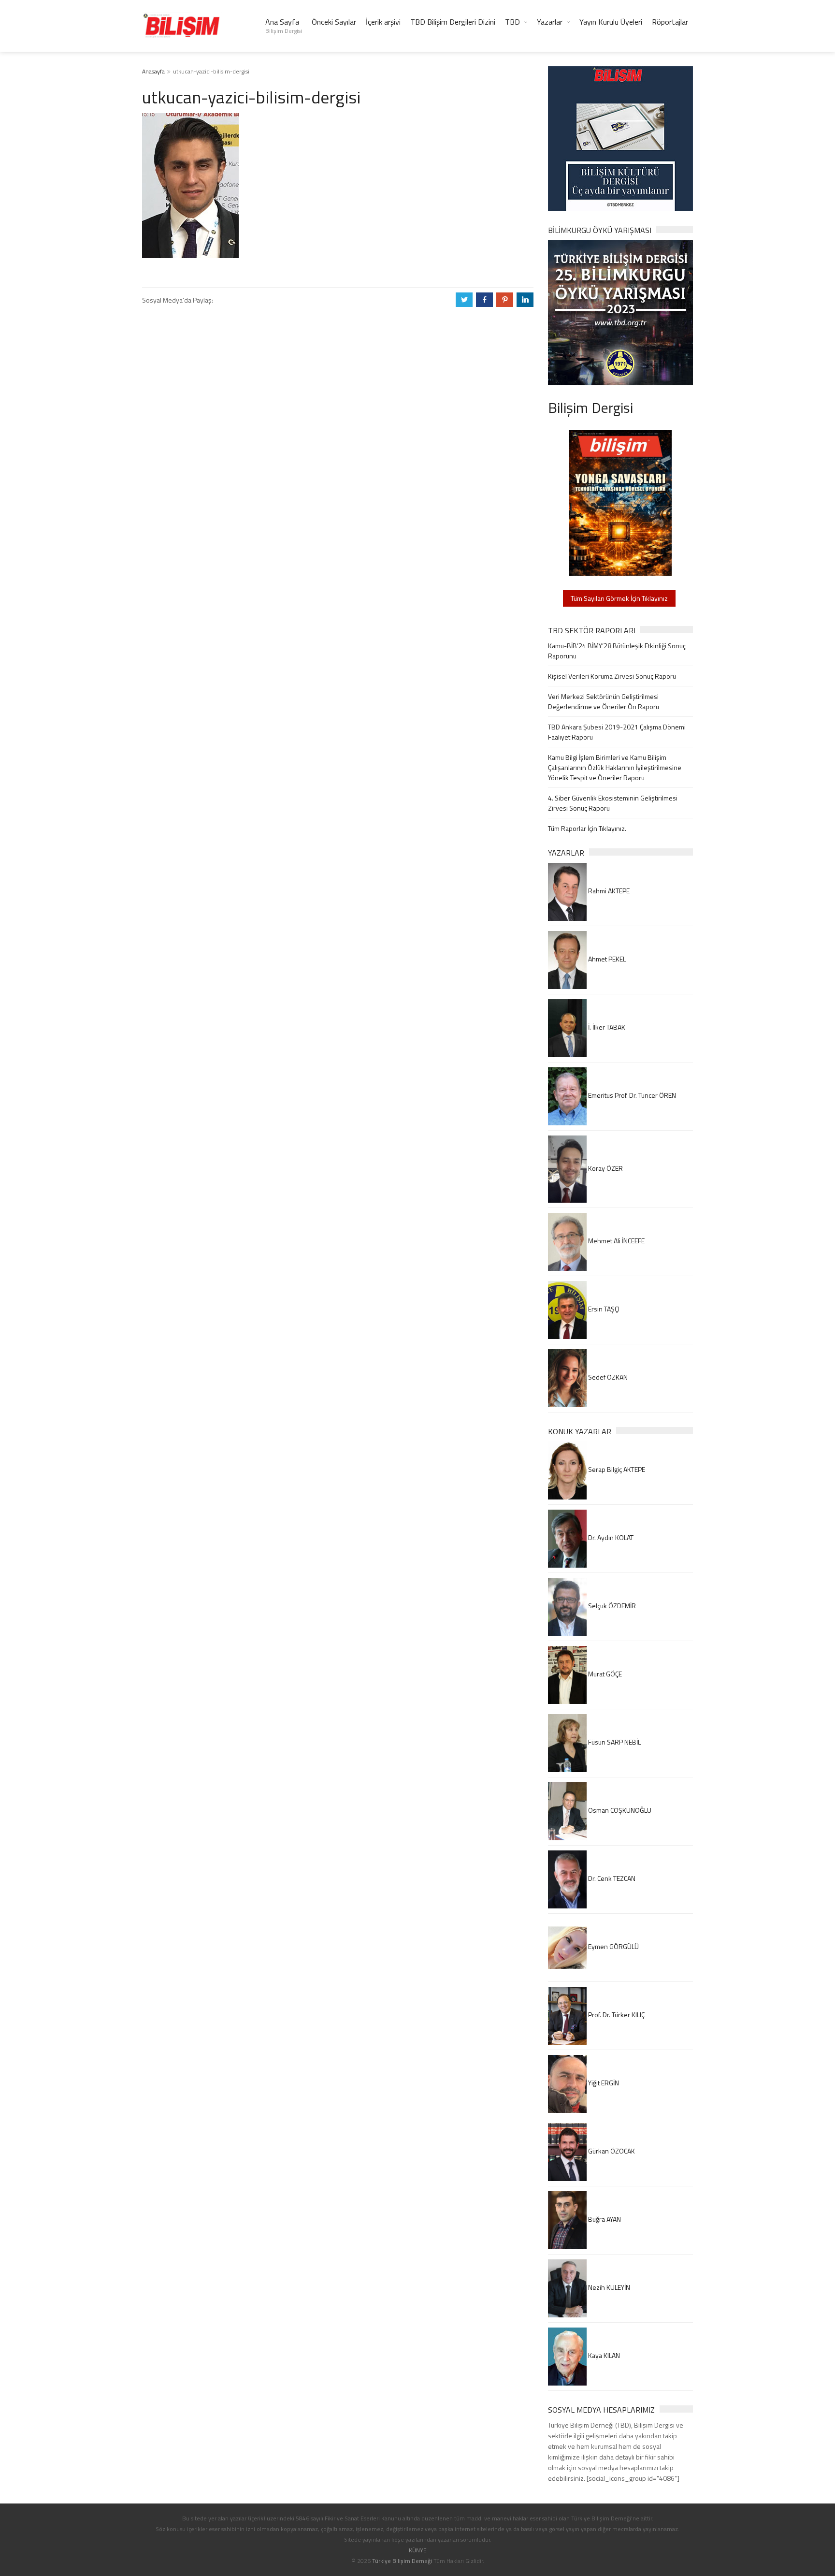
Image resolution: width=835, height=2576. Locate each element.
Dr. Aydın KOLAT (610, 1537)
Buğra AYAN (604, 2219)
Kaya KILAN (603, 2355)
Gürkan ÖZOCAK (611, 2151)
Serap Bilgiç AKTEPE (616, 1469)
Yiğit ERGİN (603, 2083)
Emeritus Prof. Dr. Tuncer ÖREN (631, 1095)
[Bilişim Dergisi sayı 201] (620, 502)
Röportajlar (670, 22)
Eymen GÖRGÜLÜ (613, 1946)
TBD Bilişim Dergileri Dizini (453, 22)
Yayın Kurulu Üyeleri (611, 22)
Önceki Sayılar (334, 22)
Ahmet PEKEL (606, 959)
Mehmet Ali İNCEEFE (616, 1241)
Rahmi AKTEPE (608, 891)
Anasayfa (153, 71)
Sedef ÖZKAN (607, 1377)
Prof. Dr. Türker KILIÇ (616, 2015)
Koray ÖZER (605, 1168)
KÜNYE (418, 2550)
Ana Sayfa (284, 26)
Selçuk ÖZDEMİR (611, 1606)
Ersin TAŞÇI (603, 1309)
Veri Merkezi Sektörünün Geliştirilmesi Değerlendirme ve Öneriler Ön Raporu (604, 701)
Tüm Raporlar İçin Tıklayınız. (587, 828)
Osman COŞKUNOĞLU (619, 1810)
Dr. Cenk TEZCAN (611, 1878)
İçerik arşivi (383, 22)
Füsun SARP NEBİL (614, 1742)
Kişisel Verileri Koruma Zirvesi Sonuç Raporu (612, 676)
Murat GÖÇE (604, 1674)
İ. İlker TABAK (606, 1027)
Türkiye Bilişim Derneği (402, 2561)
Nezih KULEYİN (608, 2287)
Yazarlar (550, 22)
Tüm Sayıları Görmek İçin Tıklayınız (619, 598)
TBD (512, 22)
